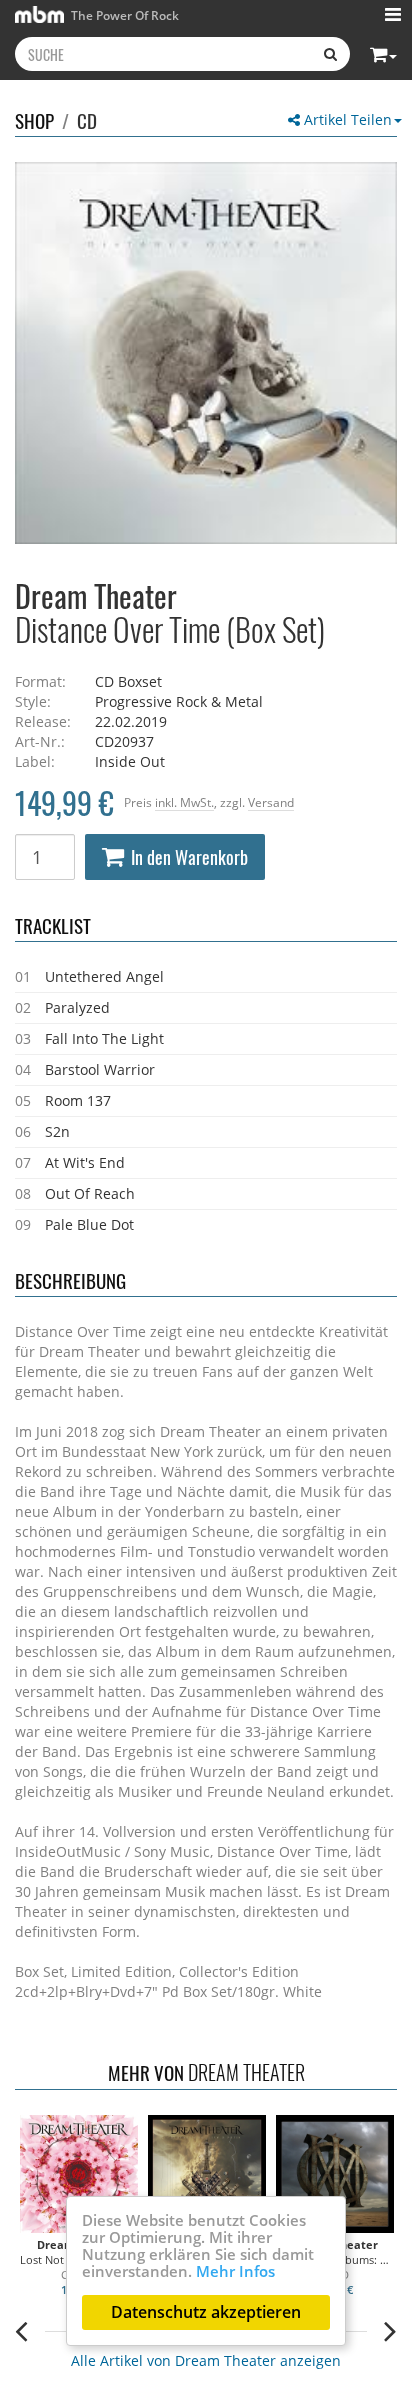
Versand (271, 802)
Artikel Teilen (346, 119)
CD (87, 120)
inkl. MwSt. (184, 802)
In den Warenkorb (189, 857)
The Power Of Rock (123, 15)
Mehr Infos (235, 2271)
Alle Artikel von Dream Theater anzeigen (206, 2360)
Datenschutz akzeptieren (206, 2312)
